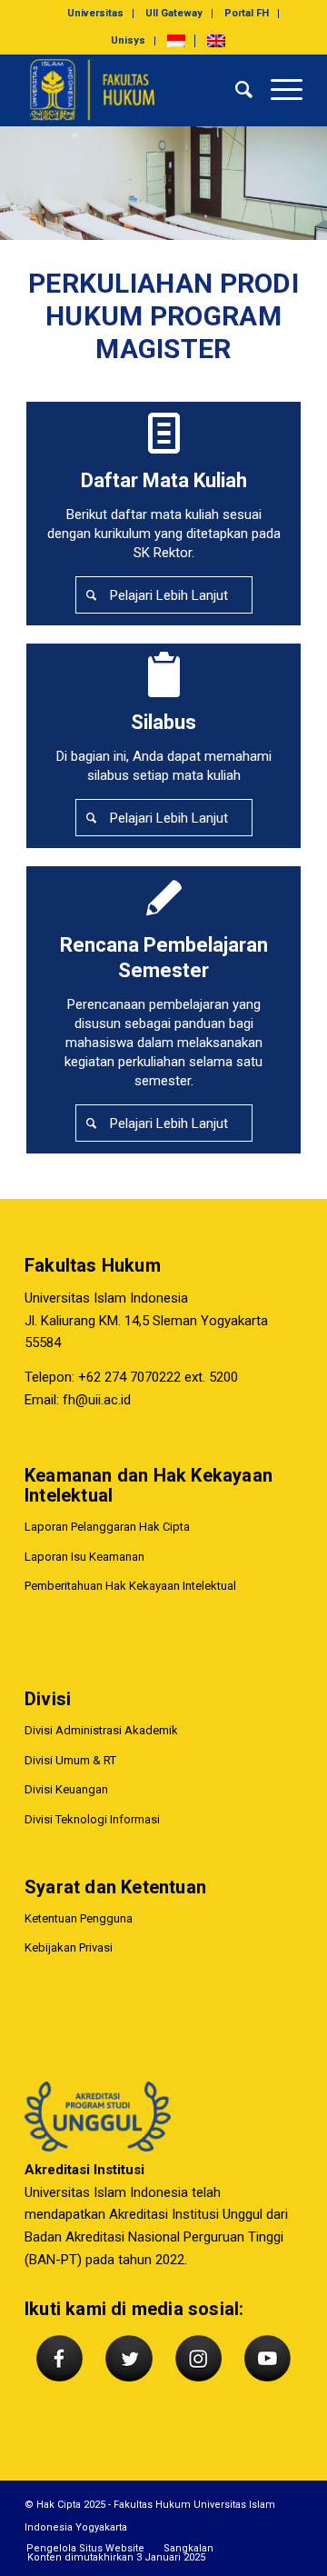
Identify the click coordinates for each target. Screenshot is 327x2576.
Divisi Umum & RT (70, 1760)
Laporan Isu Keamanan (84, 1557)
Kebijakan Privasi (69, 1947)
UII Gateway (174, 13)
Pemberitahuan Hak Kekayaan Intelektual (130, 1586)
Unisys (128, 40)
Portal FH (247, 13)
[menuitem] (96, 14)
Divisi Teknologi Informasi (92, 1819)
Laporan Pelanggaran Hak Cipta (107, 1527)
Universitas (95, 13)
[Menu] (277, 90)
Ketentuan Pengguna (79, 1918)
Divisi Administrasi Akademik (101, 1730)
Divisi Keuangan (66, 1789)
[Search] (235, 90)
